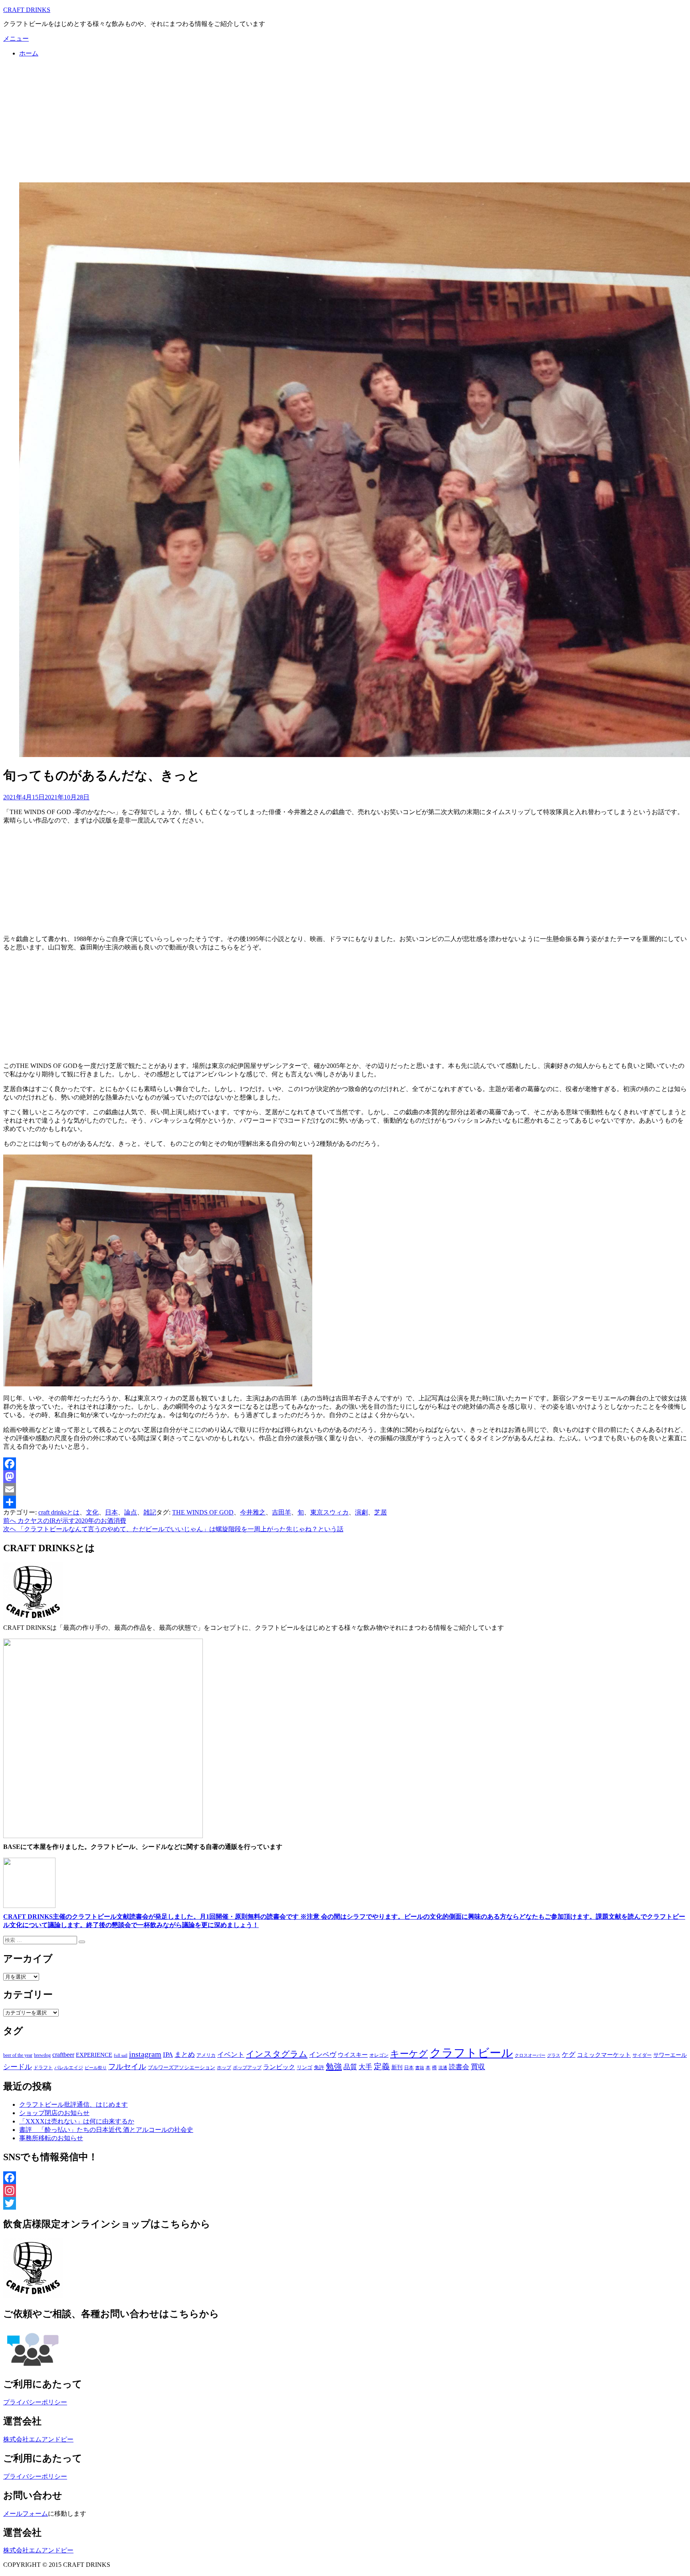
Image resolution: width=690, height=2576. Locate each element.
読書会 (459, 2067)
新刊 (397, 2067)
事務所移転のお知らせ (51, 2138)
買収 (478, 2067)
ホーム (29, 53)
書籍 (420, 2068)
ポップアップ (247, 2068)
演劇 (361, 1512)
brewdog (42, 2055)
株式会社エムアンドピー (38, 2439)
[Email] (345, 1489)
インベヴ (323, 2055)
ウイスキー (353, 2055)
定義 (382, 2066)
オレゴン (379, 2055)
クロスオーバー (530, 2055)
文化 (92, 1512)
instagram (145, 2054)
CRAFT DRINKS (27, 10)
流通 (443, 2068)
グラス (554, 2055)
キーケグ (409, 2054)
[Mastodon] (345, 1477)
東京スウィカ (329, 1512)
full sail (121, 2055)
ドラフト (43, 2068)
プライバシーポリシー (35, 2402)
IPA (168, 2055)
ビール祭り (96, 2068)
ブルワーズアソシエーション (181, 2067)
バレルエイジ (69, 2068)
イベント (231, 2055)
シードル (18, 2067)
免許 (319, 2067)
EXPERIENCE (94, 2055)
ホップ (224, 2068)
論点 (131, 1512)
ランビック (279, 2067)
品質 (350, 2067)
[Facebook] (345, 1464)
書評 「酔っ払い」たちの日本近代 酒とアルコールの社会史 (106, 2130)
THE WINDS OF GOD (203, 1512)
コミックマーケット (604, 2055)
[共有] (345, 1502)
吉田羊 (282, 1512)
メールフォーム (26, 2514)
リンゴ (304, 2067)
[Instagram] (345, 2190)
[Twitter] (345, 2203)
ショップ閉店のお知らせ (54, 2113)
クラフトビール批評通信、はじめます (73, 2104)
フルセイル (127, 2067)
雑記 (150, 1512)
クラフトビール (471, 2053)
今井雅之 (253, 1512)
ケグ (569, 2055)
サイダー (642, 2055)
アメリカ (206, 2055)
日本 (111, 1512)
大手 (365, 2067)
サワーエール (670, 2055)
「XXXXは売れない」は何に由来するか (77, 2121)
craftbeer (63, 2055)
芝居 (381, 1512)
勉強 (334, 2066)
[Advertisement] (345, 120)
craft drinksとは (59, 1512)
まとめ (185, 2055)
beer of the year (18, 2055)
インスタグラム (277, 2054)
